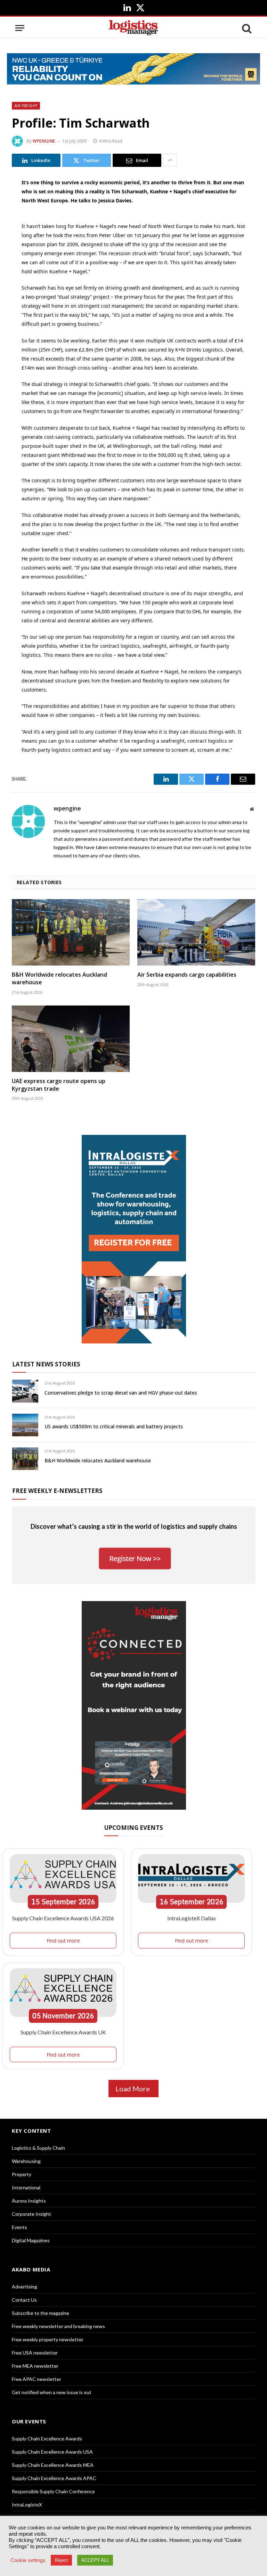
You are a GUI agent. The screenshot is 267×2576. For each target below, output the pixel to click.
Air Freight (26, 106)
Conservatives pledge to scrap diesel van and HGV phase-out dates (121, 1393)
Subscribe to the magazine (41, 2313)
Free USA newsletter (35, 2353)
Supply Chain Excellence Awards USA (52, 2452)
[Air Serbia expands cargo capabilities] (196, 932)
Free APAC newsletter (37, 2379)
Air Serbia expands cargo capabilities (187, 975)
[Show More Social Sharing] (170, 160)
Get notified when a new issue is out (52, 2392)
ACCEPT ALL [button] (95, 2560)
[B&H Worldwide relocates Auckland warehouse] (71, 932)
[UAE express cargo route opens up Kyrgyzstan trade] (71, 1039)
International (26, 2187)
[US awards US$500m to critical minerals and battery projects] (25, 1425)
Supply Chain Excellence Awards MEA (53, 2465)
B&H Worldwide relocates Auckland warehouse (59, 979)
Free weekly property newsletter (48, 2339)
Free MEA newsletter (35, 2366)
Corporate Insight (31, 2214)
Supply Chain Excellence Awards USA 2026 (63, 1918)
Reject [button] (61, 2560)
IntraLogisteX (27, 2505)
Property (22, 2174)
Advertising (25, 2287)
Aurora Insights (29, 2201)
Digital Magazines (31, 2240)
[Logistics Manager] (133, 28)
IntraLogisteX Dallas (192, 1918)
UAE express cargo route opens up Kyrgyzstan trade (59, 1085)
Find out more (63, 1940)
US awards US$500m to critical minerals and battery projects (114, 1426)
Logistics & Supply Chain (38, 2148)
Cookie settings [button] (28, 2560)
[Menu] (20, 28)
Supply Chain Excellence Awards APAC (54, 2478)
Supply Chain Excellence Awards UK (63, 2032)
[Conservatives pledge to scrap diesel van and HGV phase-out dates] (25, 1391)
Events (19, 2227)
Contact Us (24, 2300)
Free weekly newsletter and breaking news (58, 2326)
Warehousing (26, 2161)
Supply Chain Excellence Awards (47, 2438)
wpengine (44, 141)
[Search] (246, 28)
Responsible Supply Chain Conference (53, 2491)
